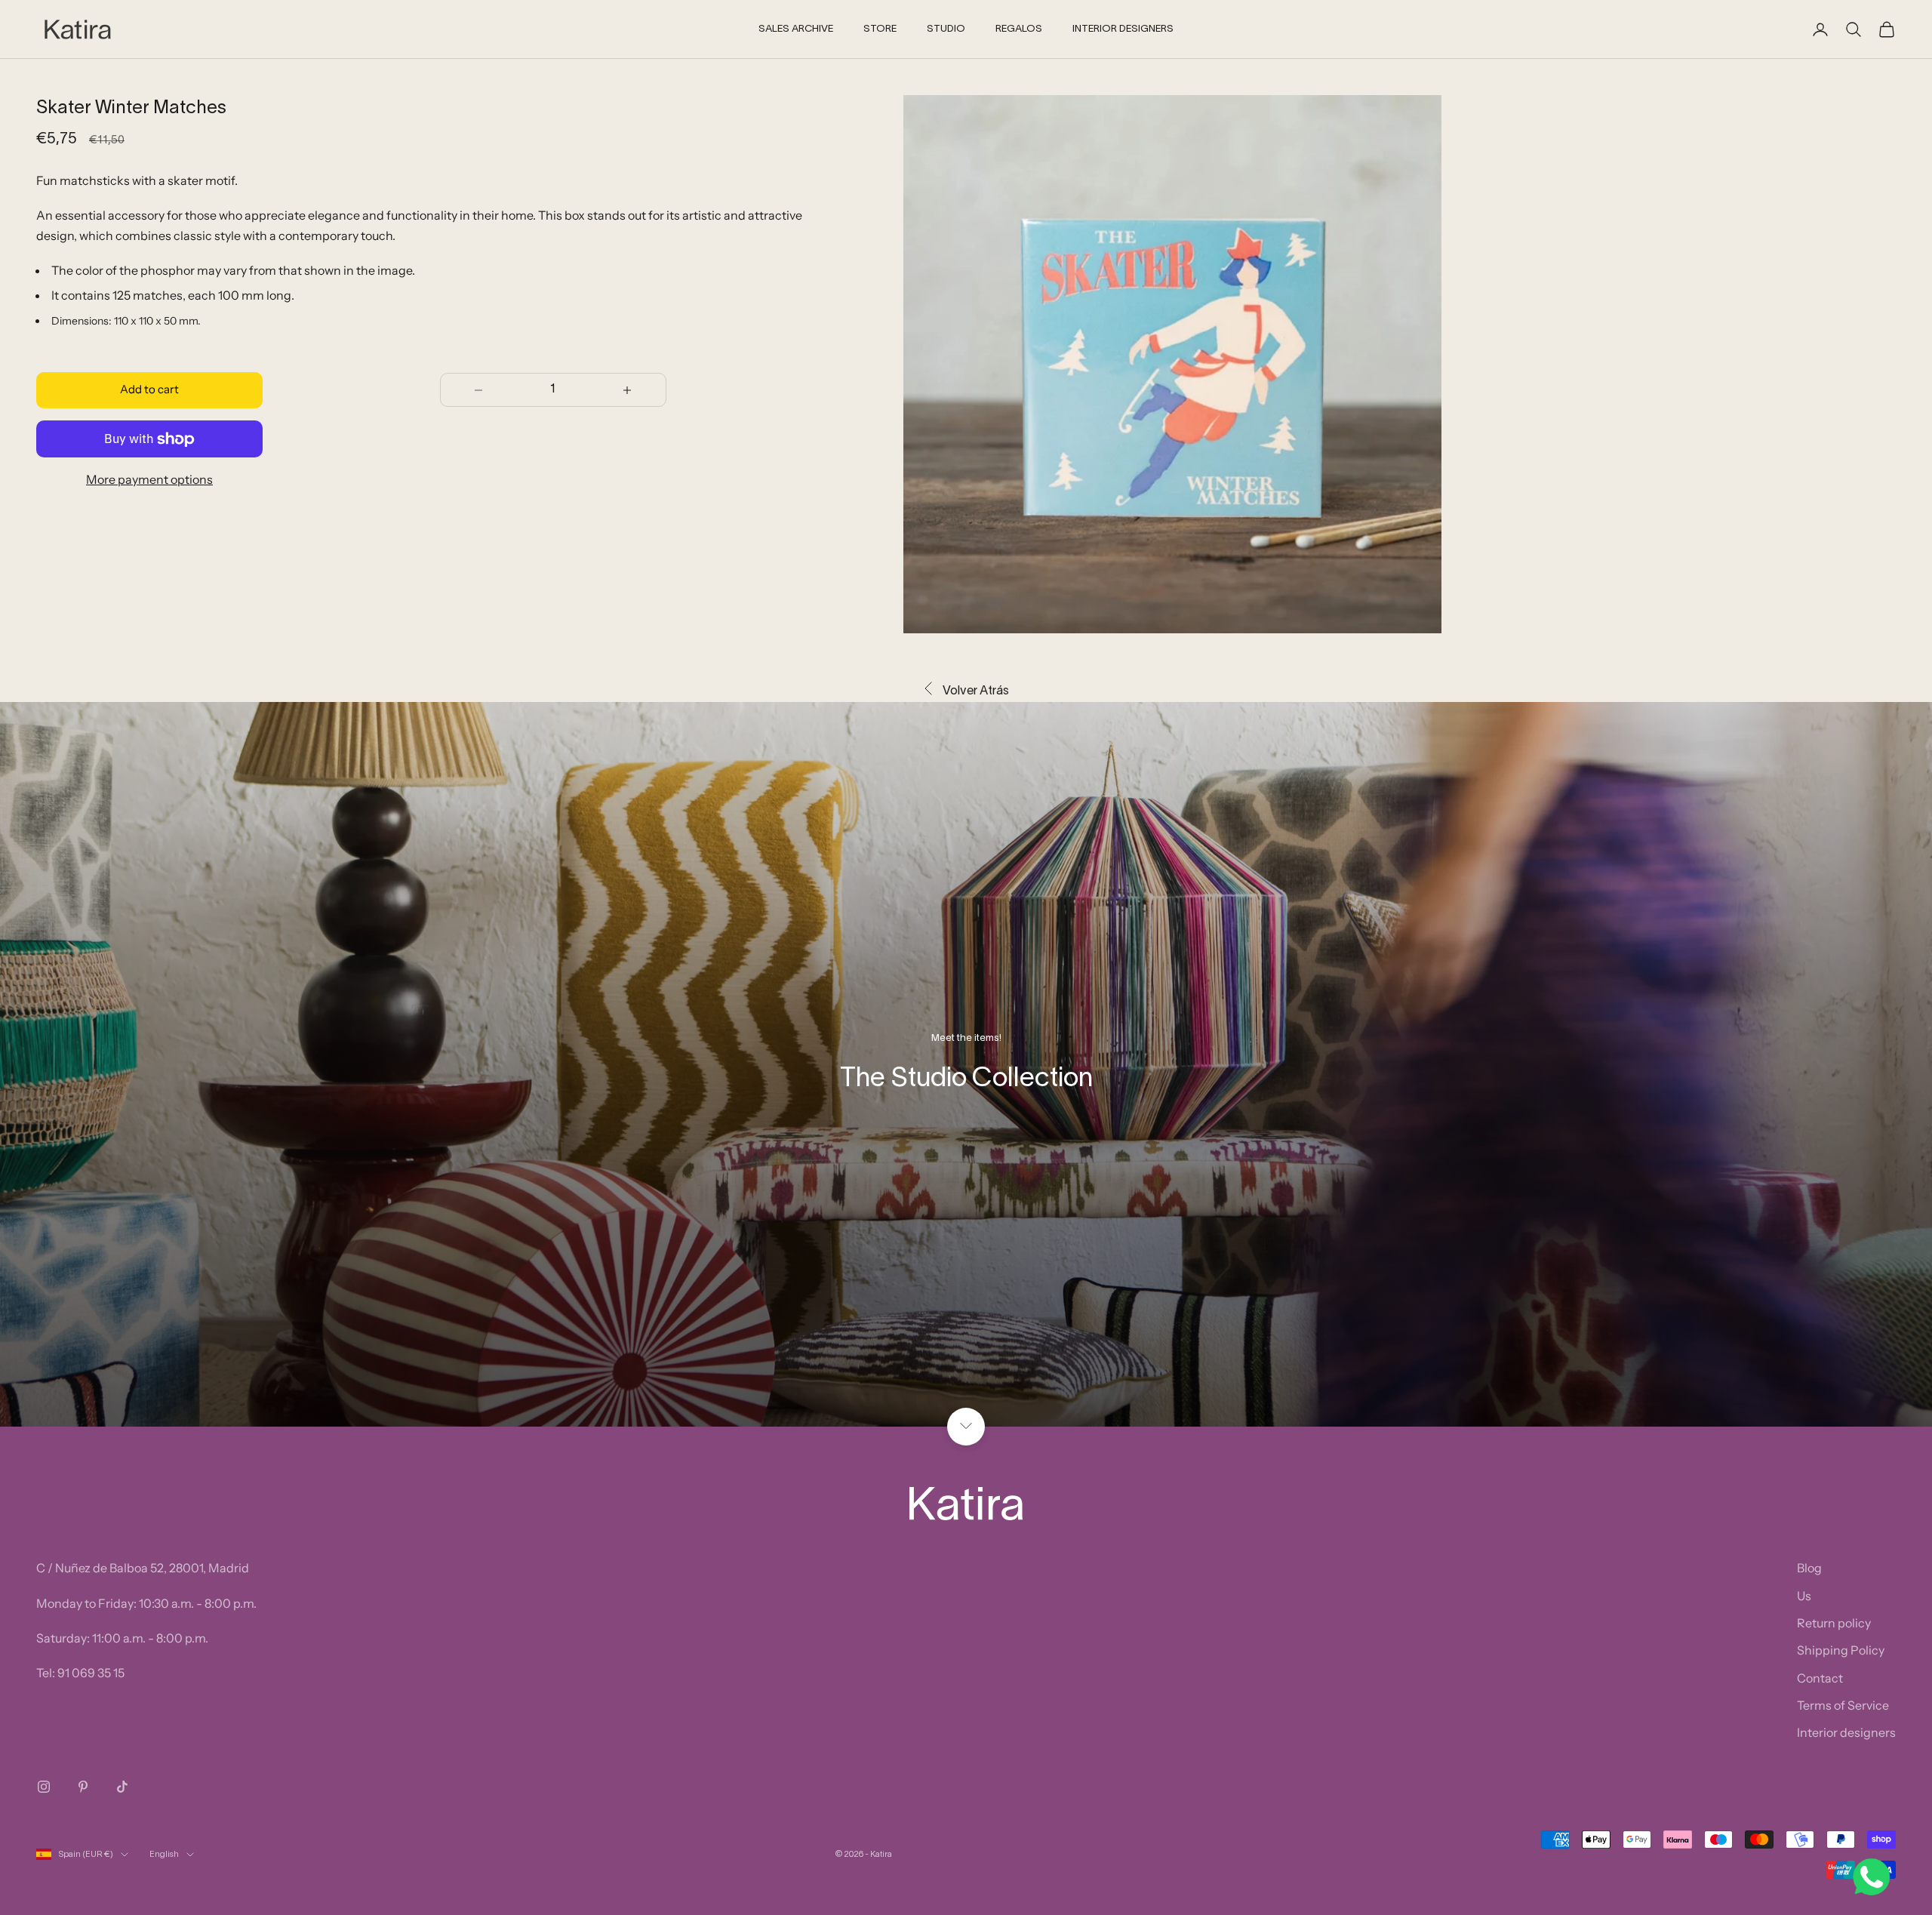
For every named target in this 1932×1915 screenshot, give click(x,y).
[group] (966, 1064)
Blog (1809, 1568)
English (164, 1855)
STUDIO (946, 29)
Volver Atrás (976, 691)
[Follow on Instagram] (44, 1787)
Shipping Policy (1841, 1650)
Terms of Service (1843, 1705)
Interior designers (1846, 1732)
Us (1804, 1596)
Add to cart (149, 390)
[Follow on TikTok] (122, 1787)
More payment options (149, 479)
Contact (1820, 1678)
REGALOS (1019, 29)
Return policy (1834, 1623)
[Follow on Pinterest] (83, 1787)
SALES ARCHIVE (796, 29)
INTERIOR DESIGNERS (1123, 29)
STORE (880, 29)
